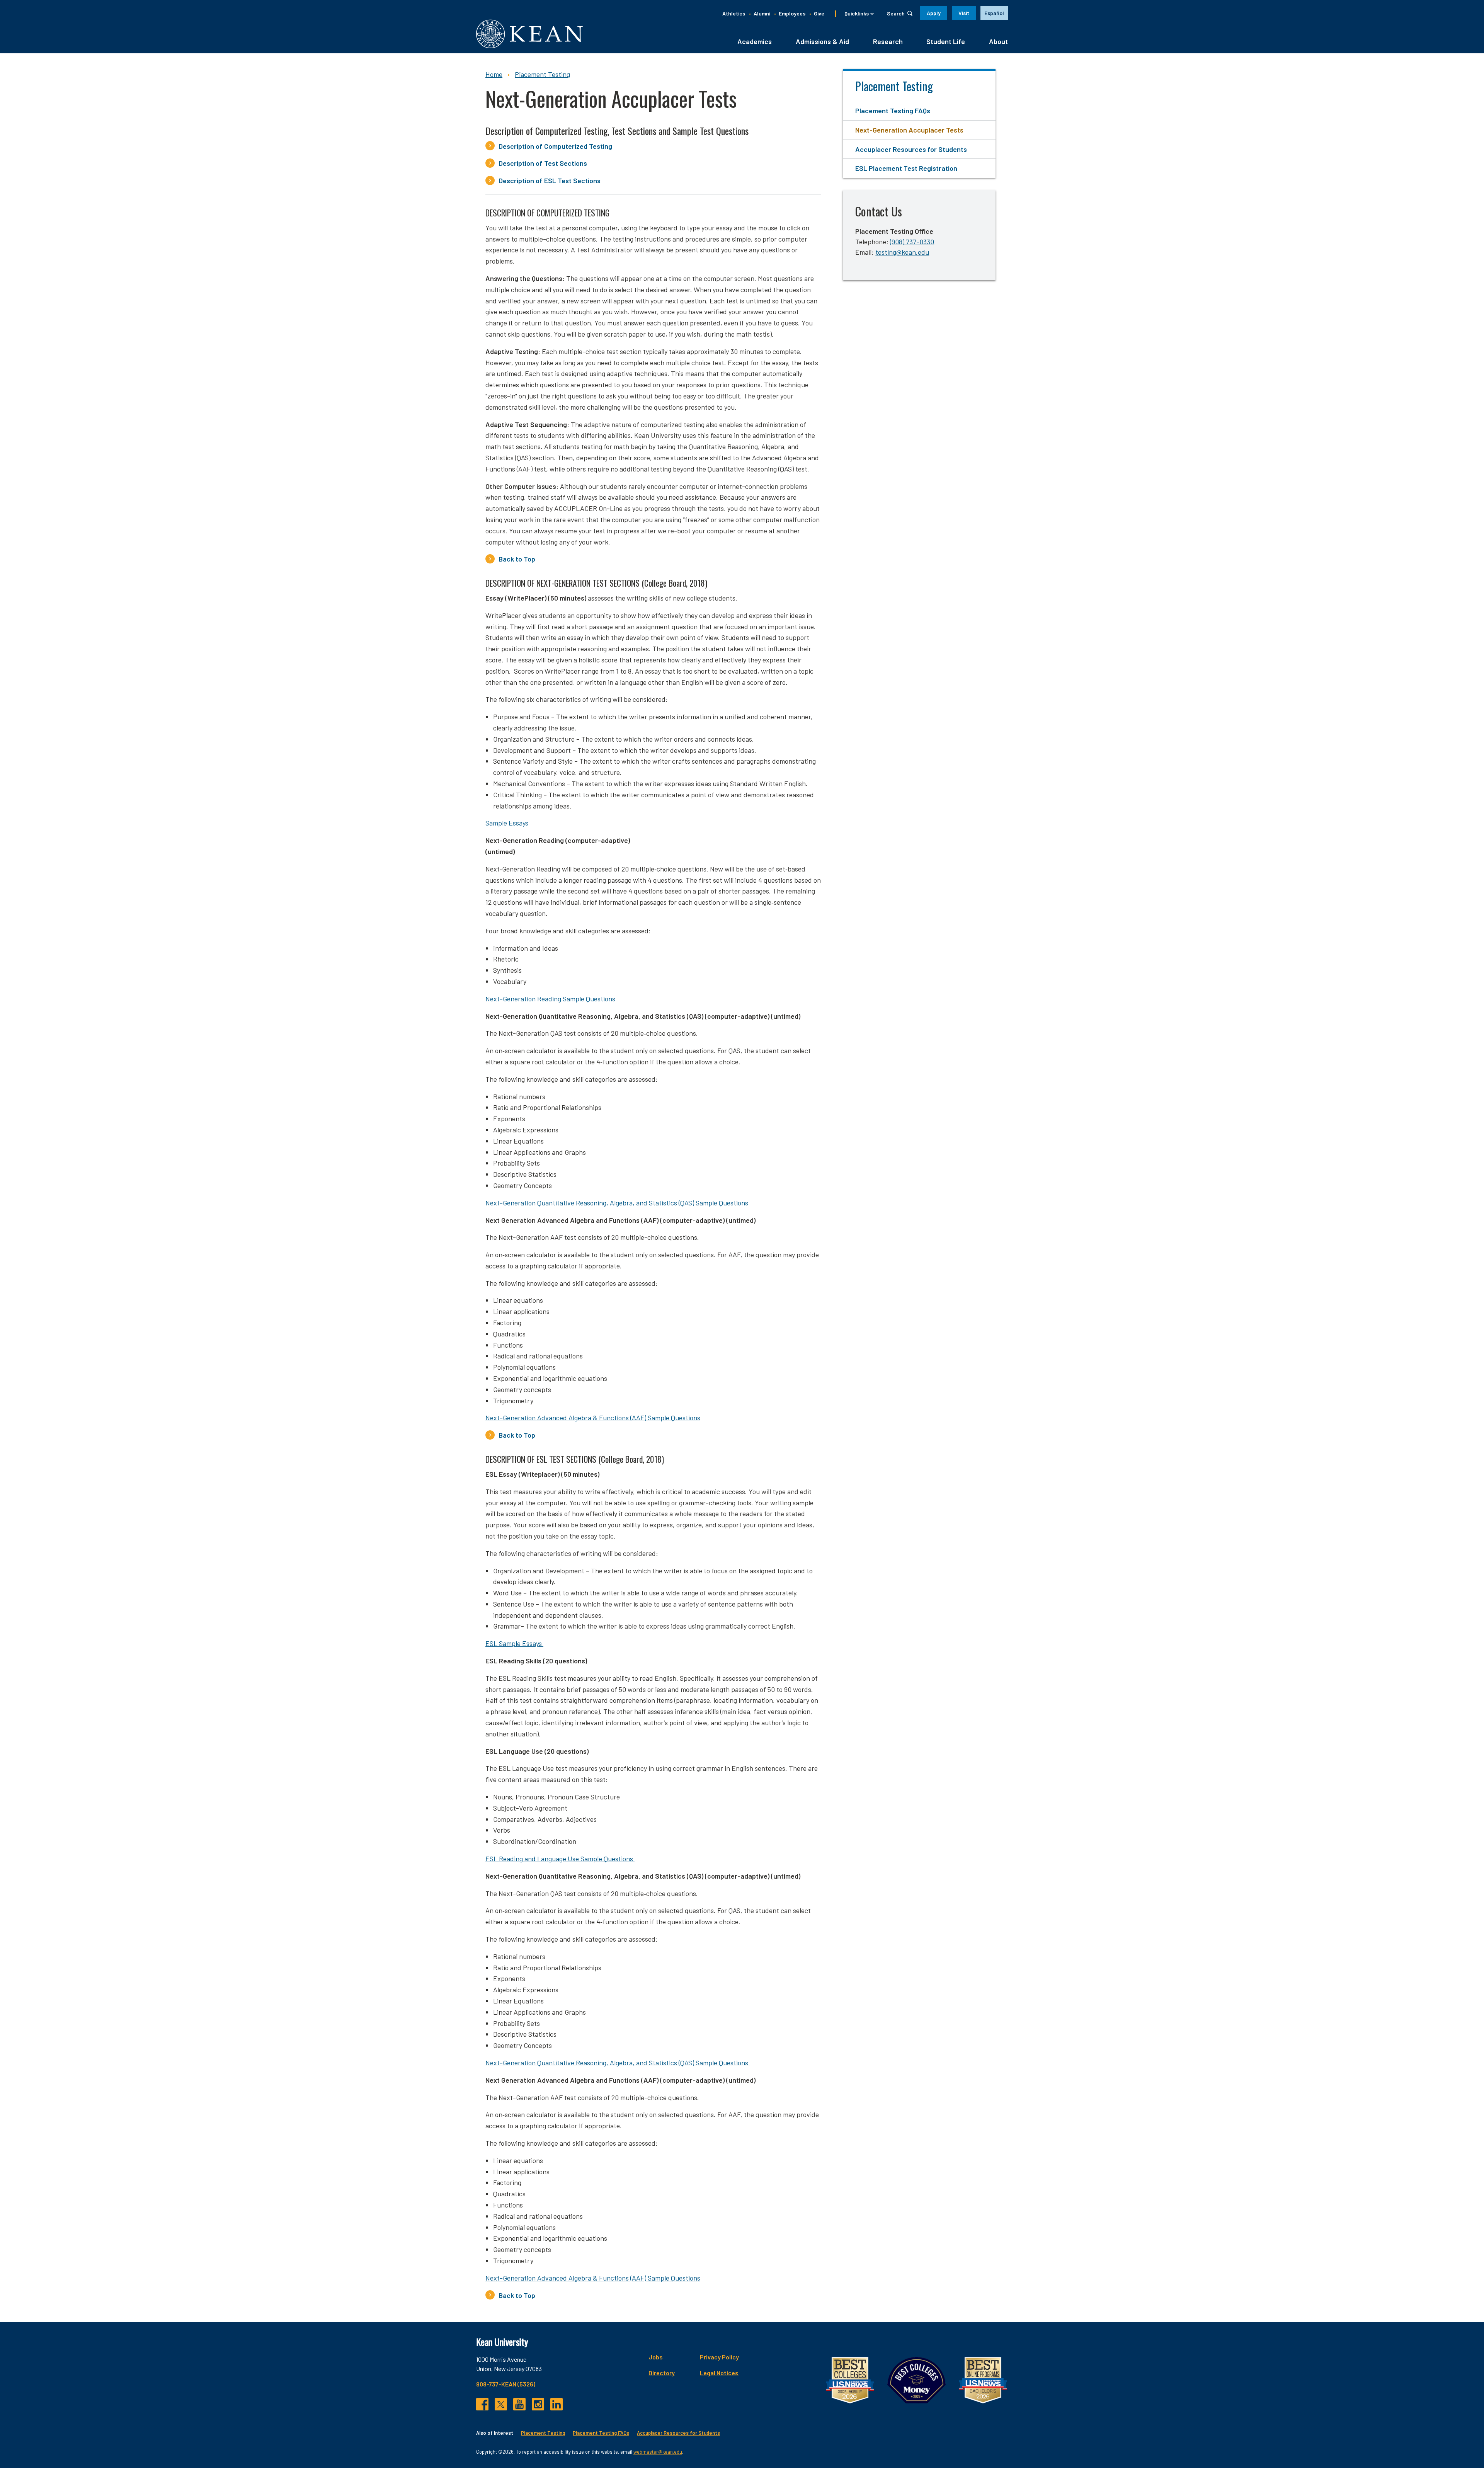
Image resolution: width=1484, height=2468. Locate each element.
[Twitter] (501, 2404)
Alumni (762, 13)
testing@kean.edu (902, 252)
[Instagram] (538, 2404)
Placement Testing (542, 74)
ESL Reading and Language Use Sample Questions (560, 1859)
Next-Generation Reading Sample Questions (551, 999)
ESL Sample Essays (514, 1643)
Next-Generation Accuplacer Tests (909, 130)
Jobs (656, 2357)
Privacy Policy (719, 2357)
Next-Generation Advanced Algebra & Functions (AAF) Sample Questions (593, 1418)
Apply (934, 13)
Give (819, 13)
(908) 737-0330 (912, 242)
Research (888, 41)
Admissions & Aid (822, 41)
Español (994, 13)
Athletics (734, 13)
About (998, 41)
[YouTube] (519, 2404)
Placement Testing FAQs (893, 111)
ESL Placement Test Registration (906, 168)
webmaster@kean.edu (658, 2452)
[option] (994, 13)
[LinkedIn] (556, 2404)
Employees (792, 13)
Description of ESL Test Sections (550, 180)
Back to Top (518, 559)
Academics (755, 41)
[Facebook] (482, 2404)
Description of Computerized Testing (556, 146)
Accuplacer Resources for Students (911, 149)
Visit (964, 13)
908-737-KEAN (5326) (506, 2384)
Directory (662, 2373)
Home (494, 74)
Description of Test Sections (544, 163)
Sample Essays (508, 823)
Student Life (946, 41)
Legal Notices (719, 2373)
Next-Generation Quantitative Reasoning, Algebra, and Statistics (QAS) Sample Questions (618, 1203)
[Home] (529, 34)
